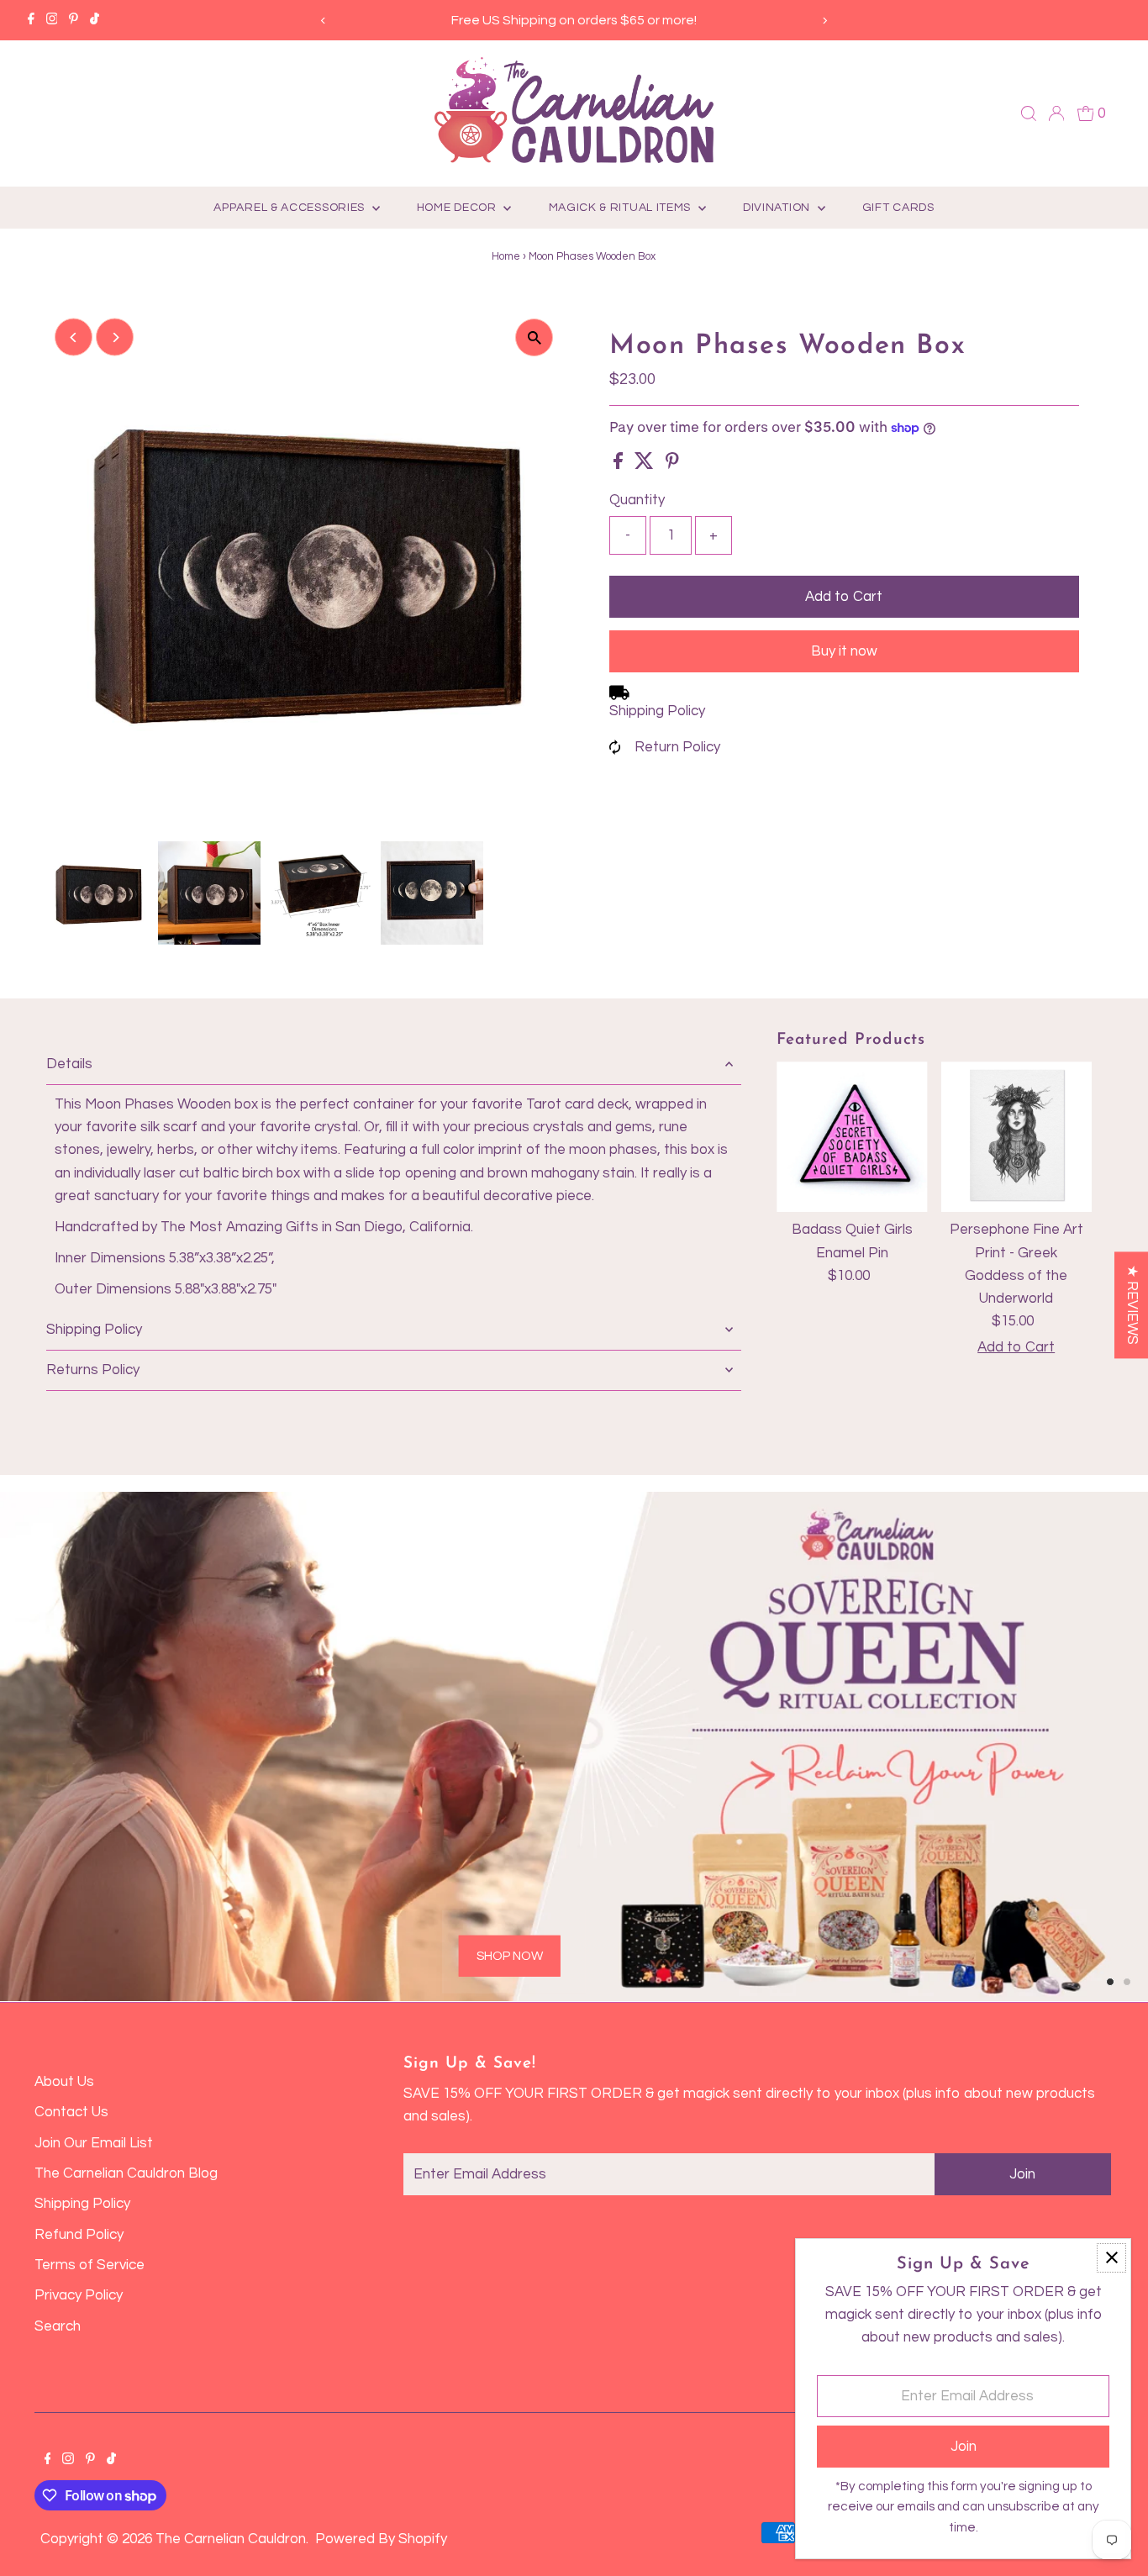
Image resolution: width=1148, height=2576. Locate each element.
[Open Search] (1029, 113)
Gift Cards (898, 208)
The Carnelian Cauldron (231, 2539)
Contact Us (71, 2112)
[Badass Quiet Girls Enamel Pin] (852, 1137)
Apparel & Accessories (290, 208)
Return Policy (677, 747)
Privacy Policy (79, 2295)
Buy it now (844, 651)
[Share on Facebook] (620, 465)
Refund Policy (79, 2235)
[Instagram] (52, 20)
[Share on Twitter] (646, 465)
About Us (64, 2082)
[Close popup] (1111, 2258)
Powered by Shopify (381, 2539)
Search (58, 2326)
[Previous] (324, 21)
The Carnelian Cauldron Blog (126, 2173)
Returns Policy (93, 1370)
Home (506, 256)
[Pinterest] (74, 20)
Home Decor (458, 208)
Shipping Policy (657, 711)
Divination (778, 208)
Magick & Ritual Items (621, 208)
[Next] (824, 21)
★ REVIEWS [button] (1132, 1305)
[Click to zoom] (534, 337)
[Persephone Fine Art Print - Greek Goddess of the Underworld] (1016, 1137)
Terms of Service (90, 2265)
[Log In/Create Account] (1056, 113)
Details (69, 1064)
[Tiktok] (95, 20)
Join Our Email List (94, 2143)
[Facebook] (31, 20)
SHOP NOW (510, 1955)
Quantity (637, 500)
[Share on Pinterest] (672, 465)
